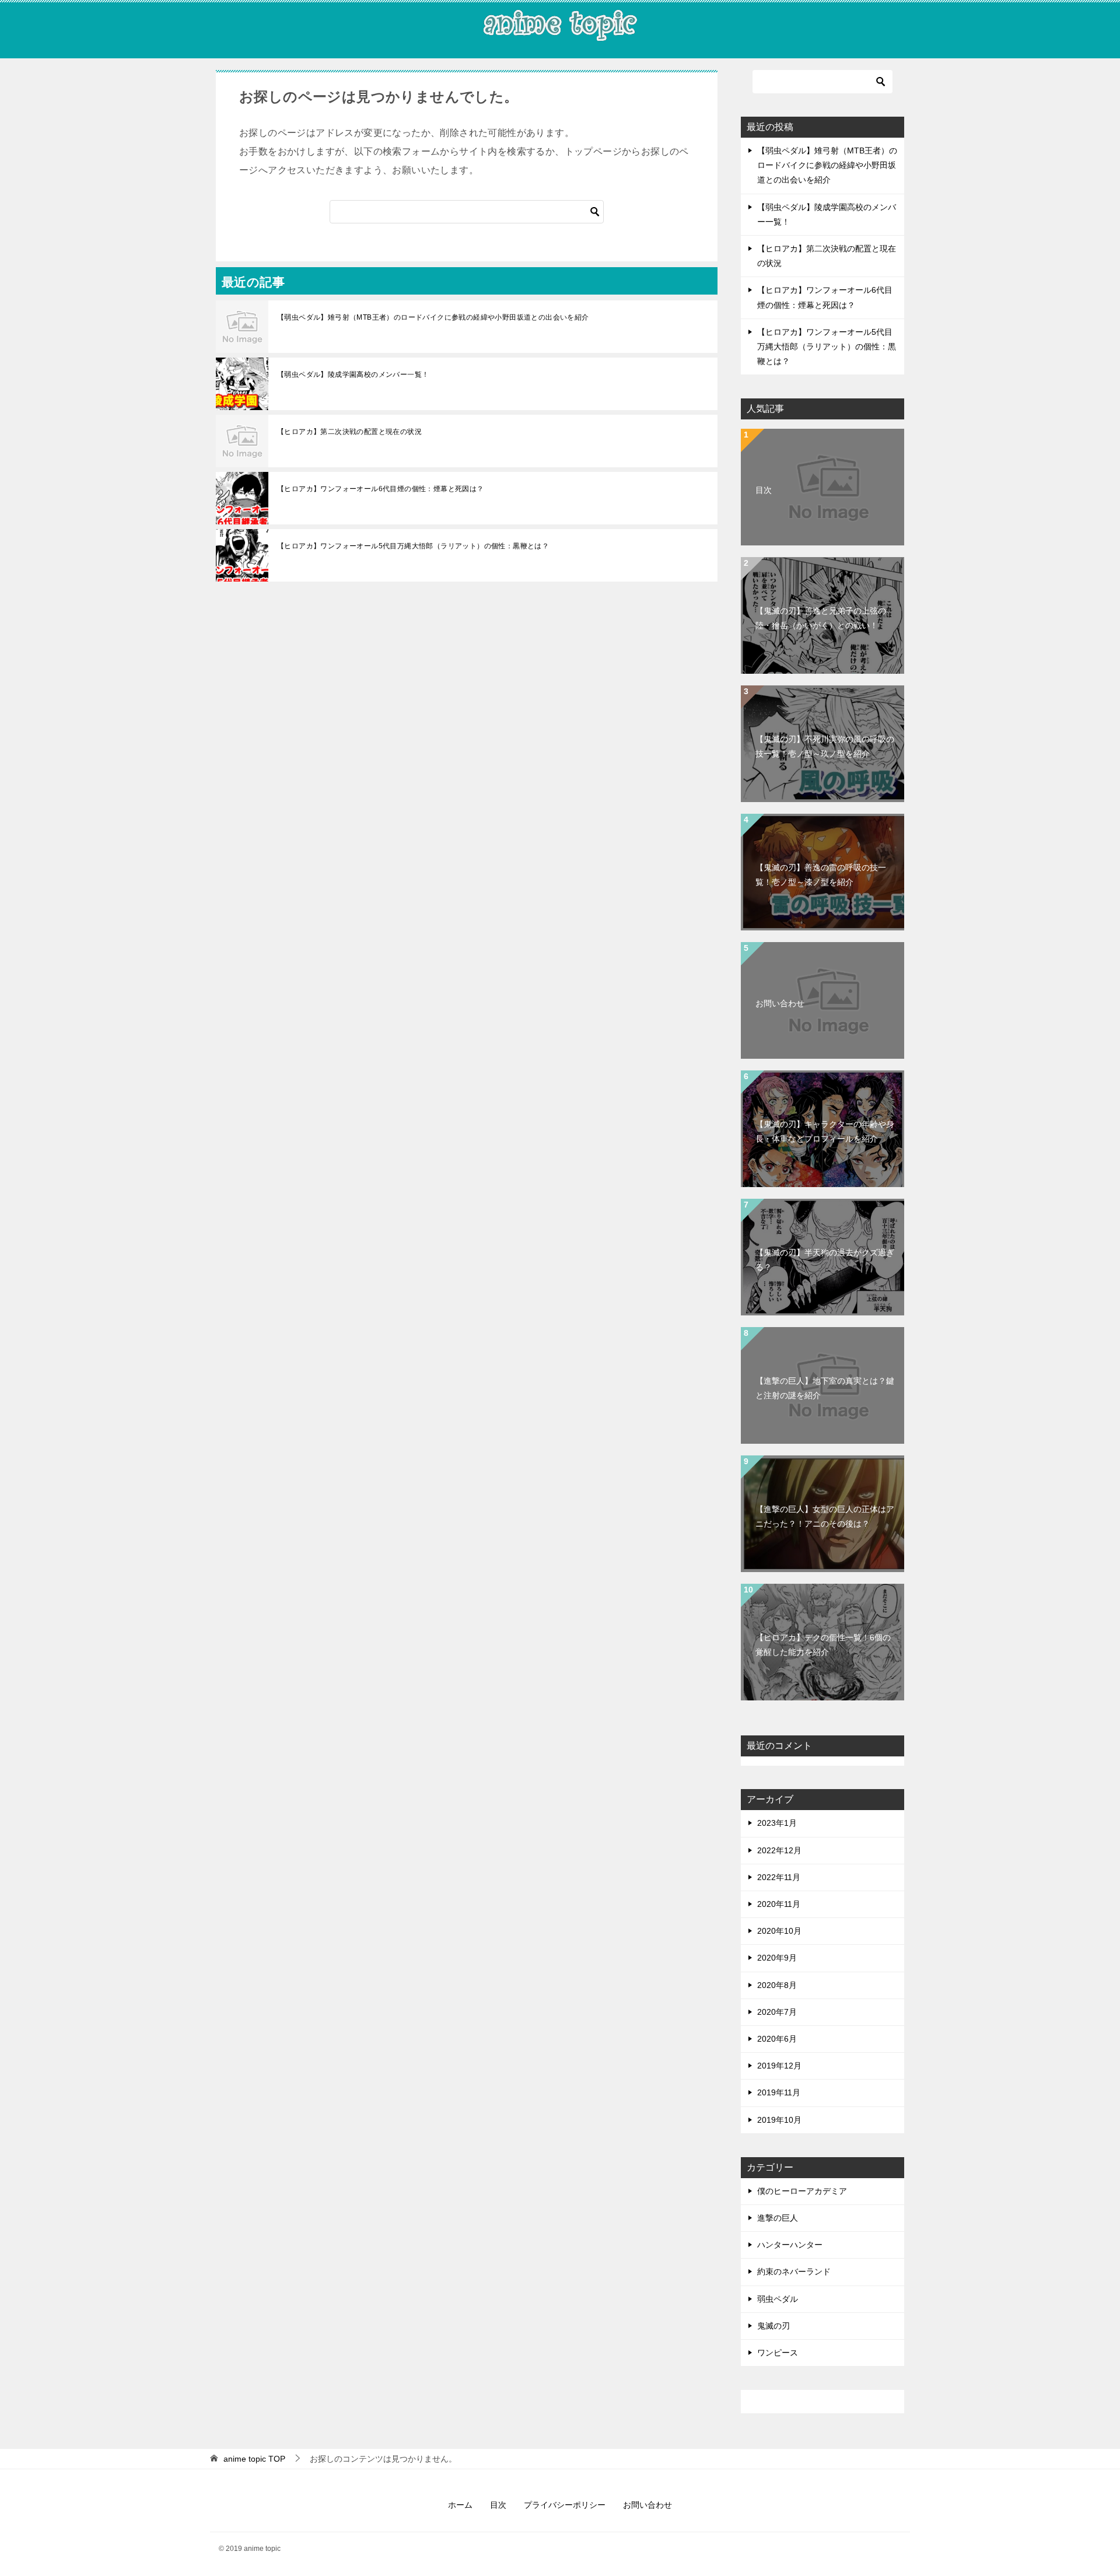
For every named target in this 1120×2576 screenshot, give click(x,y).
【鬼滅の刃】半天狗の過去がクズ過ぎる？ (825, 1260)
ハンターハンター (790, 2245)
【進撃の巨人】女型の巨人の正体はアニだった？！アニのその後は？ (825, 1516)
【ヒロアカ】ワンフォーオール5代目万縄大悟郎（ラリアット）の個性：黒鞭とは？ (413, 546)
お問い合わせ (780, 1003)
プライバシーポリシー (565, 2505)
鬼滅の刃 (773, 2326)
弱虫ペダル (778, 2299)
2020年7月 (777, 2012)
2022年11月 (779, 1877)
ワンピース (778, 2353)
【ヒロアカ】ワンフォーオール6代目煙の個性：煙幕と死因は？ (381, 489)
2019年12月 (779, 2066)
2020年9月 (777, 1958)
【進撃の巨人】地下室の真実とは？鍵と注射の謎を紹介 (825, 1388)
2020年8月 (777, 1985)
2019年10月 (779, 2120)
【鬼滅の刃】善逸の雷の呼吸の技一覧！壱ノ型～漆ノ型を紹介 (821, 875)
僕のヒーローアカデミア (802, 2191)
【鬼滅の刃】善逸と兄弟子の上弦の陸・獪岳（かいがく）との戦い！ (821, 618)
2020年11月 (779, 1904)
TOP (254, 2459)
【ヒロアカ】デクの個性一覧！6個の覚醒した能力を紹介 (823, 1645)
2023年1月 (777, 1823)
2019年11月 (779, 2092)
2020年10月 (779, 1931)
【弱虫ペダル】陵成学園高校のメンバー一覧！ (353, 374)
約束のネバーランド (794, 2271)
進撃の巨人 (778, 2218)
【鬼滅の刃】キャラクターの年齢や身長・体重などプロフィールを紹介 (825, 1131)
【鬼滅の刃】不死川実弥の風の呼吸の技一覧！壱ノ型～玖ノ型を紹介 (825, 746)
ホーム (460, 2505)
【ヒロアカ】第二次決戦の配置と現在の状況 (349, 432)
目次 (764, 490)
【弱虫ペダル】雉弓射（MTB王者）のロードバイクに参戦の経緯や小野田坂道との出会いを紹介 (433, 317)
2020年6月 (777, 2039)
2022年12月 (779, 1850)
